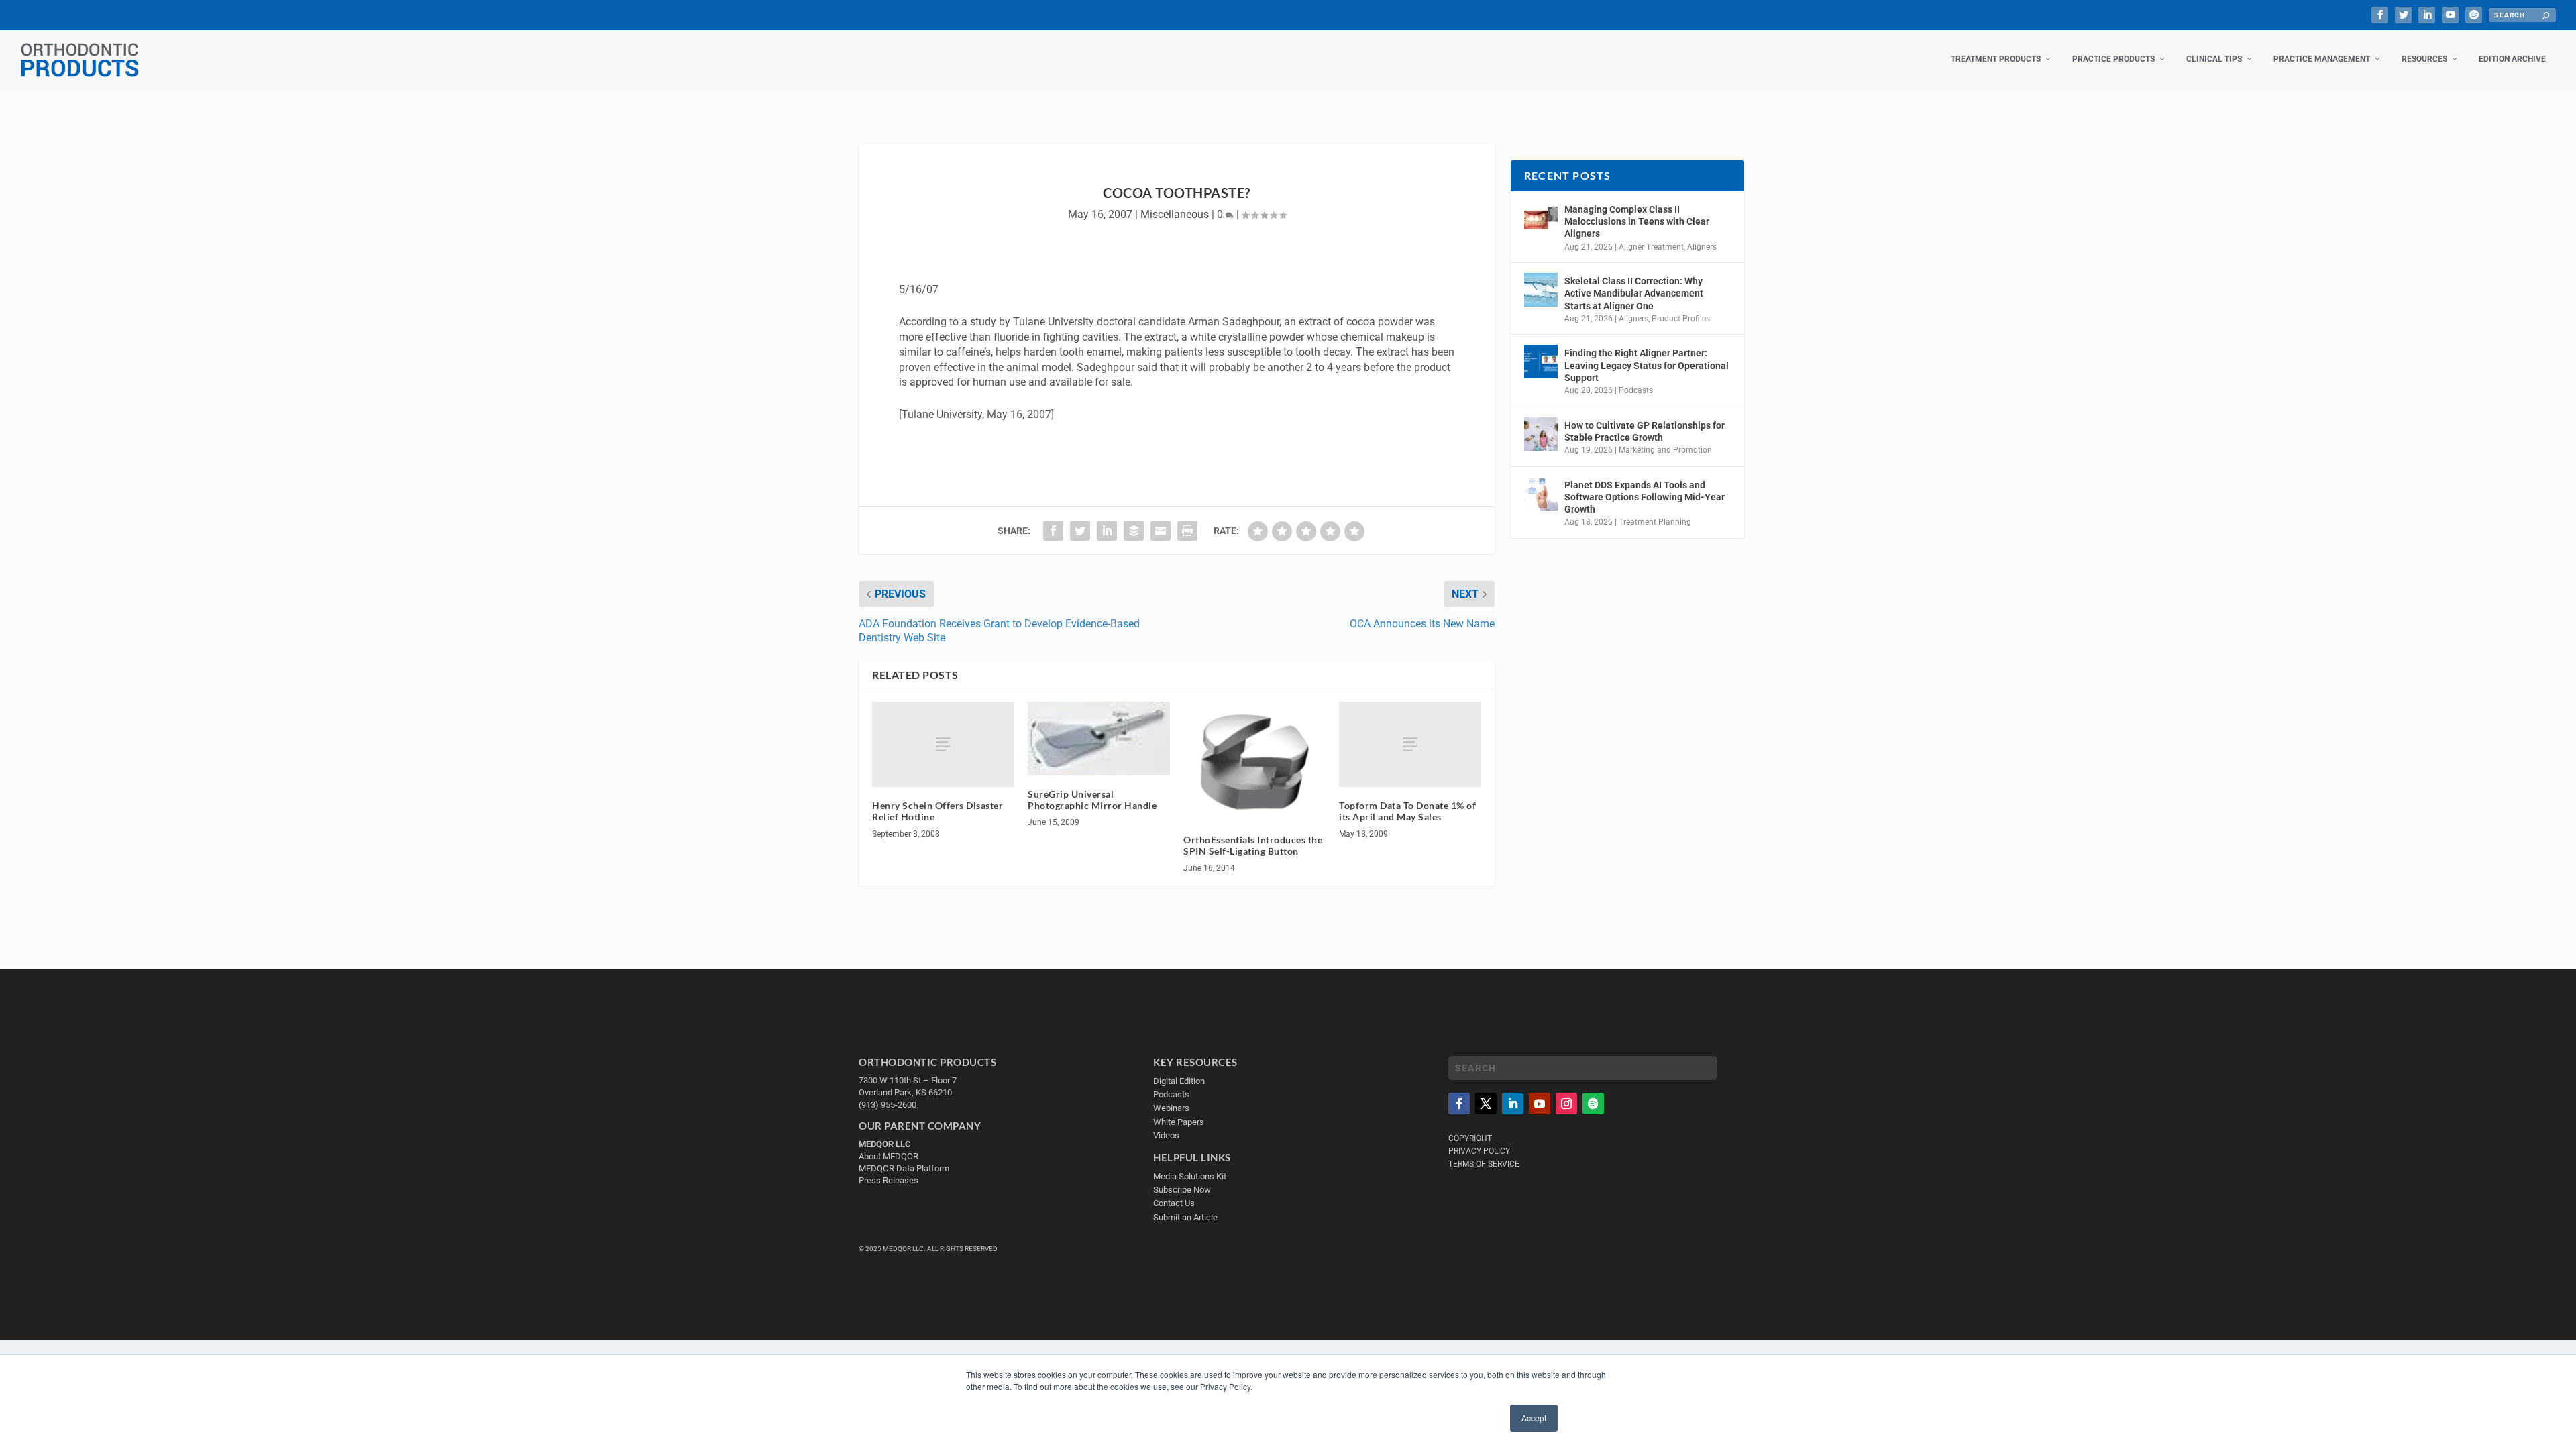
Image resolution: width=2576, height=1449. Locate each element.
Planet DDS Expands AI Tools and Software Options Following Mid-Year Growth (1645, 497)
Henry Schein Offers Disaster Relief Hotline (937, 811)
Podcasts (1636, 390)
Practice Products (2113, 59)
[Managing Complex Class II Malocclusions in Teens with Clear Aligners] (1541, 218)
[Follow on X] (1486, 1104)
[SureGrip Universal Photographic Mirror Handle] (1099, 739)
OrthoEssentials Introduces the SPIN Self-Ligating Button (1253, 845)
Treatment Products (1996, 59)
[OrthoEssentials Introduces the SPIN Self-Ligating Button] (1254, 761)
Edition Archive (2512, 59)
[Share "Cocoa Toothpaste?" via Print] (1187, 531)
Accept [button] (1534, 1418)
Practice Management (2322, 59)
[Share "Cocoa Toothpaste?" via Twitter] (1080, 531)
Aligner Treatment (1651, 247)
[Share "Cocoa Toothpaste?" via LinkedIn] (1107, 531)
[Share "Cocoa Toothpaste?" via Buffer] (1134, 531)
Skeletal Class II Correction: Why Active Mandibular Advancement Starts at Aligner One (1634, 293)
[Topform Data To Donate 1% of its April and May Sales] (1410, 744)
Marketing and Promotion (1665, 450)
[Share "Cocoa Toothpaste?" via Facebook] (1053, 531)
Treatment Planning (1655, 522)
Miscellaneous (1175, 214)
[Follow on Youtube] (1540, 1104)
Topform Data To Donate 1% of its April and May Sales (1407, 811)
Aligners (1702, 247)
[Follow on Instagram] (1566, 1104)
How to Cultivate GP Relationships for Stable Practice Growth (1645, 431)
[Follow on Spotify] (1593, 1104)
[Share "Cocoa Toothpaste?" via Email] (1161, 531)
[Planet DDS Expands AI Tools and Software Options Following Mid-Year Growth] (1541, 494)
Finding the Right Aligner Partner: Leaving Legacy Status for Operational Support (1647, 365)
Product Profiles (1681, 319)
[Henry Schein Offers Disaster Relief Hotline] (943, 744)
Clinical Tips (2214, 59)
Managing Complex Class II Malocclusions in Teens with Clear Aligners (1637, 221)
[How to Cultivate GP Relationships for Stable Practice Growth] (1541, 434)
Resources (2424, 59)
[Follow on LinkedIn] (1513, 1104)
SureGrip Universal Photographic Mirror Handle (1092, 800)
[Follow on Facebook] (1459, 1104)
